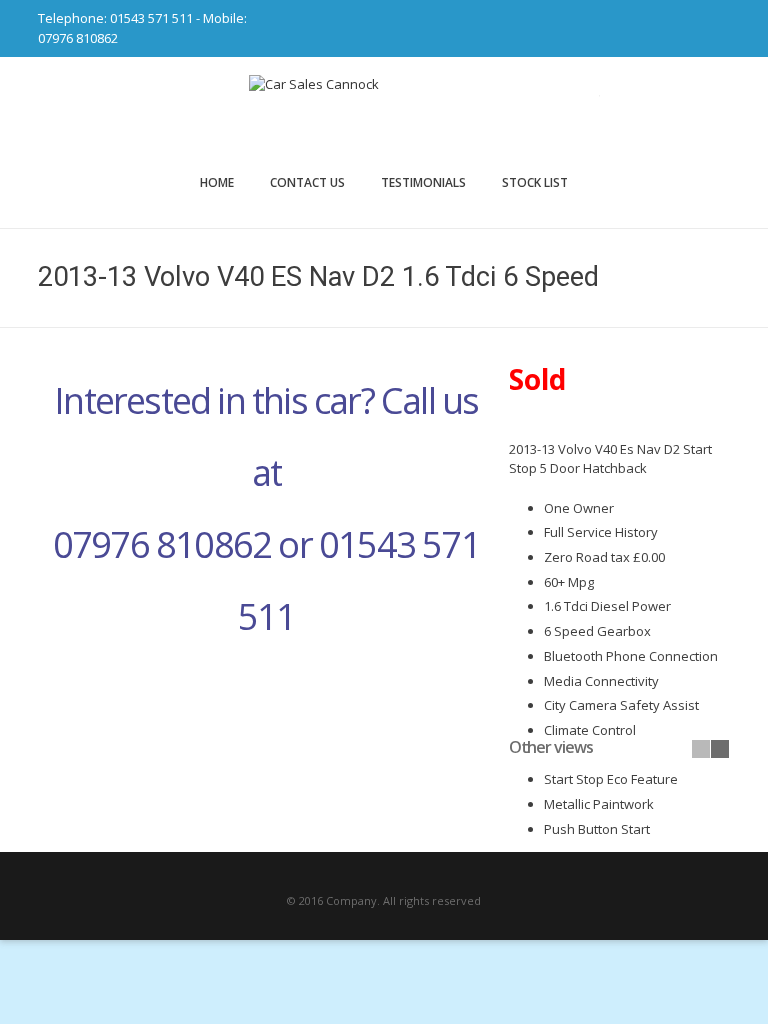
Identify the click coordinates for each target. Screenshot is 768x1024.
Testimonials (423, 182)
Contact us (307, 182)
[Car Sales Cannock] (384, 115)
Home (217, 182)
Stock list (535, 182)
